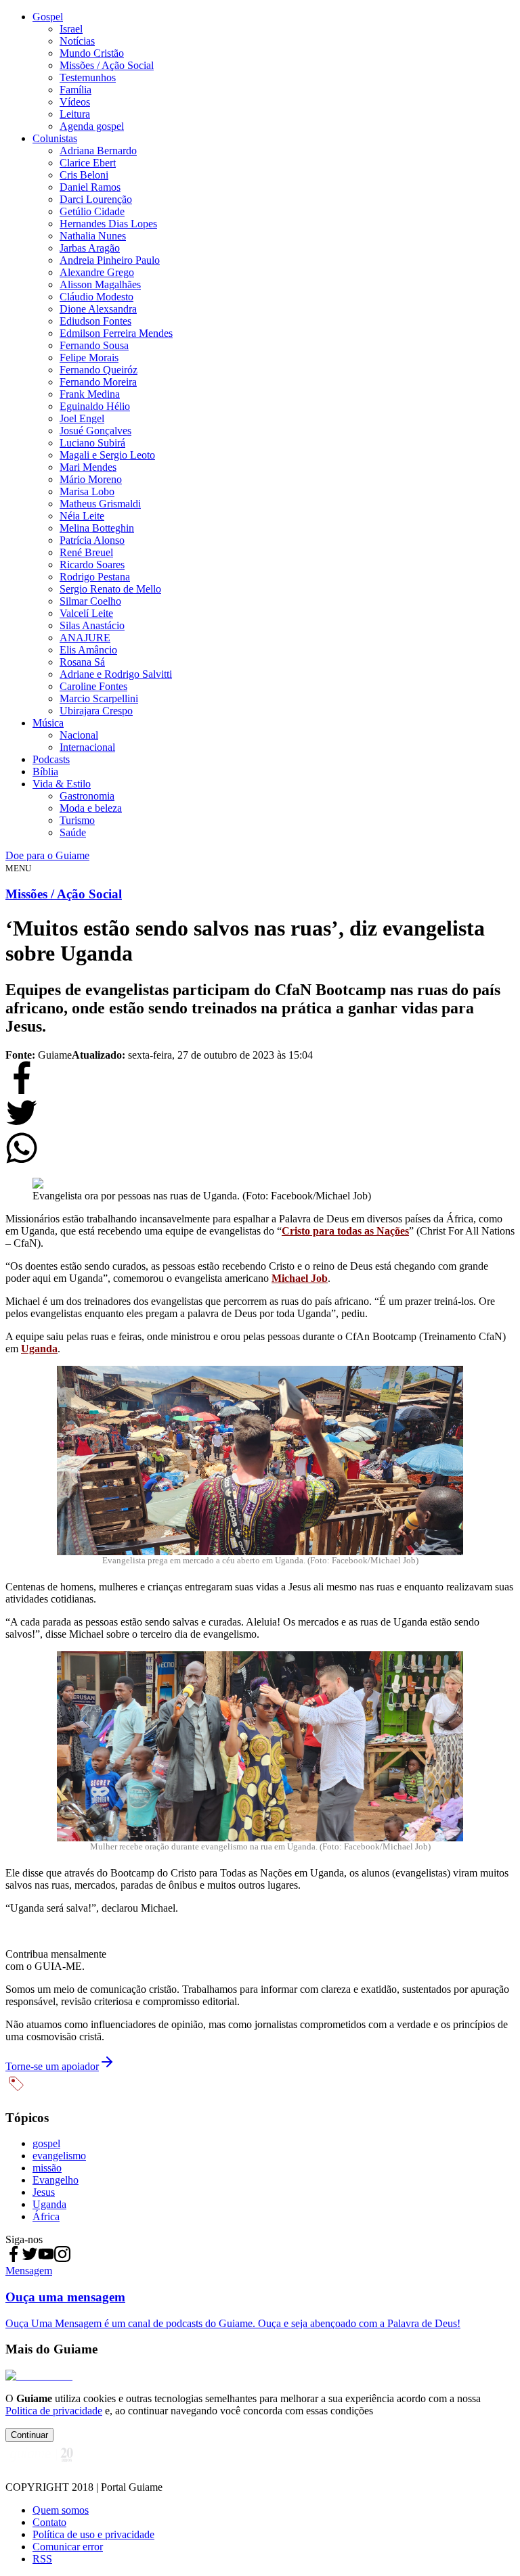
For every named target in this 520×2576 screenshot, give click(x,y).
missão (47, 2168)
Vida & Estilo (62, 784)
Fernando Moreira (98, 382)
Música (48, 723)
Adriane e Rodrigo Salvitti (116, 674)
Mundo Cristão (92, 53)
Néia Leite (82, 516)
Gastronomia (87, 796)
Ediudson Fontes (95, 321)
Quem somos (61, 2510)
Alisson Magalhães (100, 284)
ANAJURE (85, 638)
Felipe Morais (89, 358)
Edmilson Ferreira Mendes (116, 333)
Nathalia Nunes (93, 236)
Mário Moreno (91, 479)
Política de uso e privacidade (93, 2534)
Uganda (39, 1349)
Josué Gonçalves (95, 431)
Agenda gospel (92, 126)
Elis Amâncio (88, 650)
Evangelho (56, 2180)
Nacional (79, 735)
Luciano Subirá (92, 443)
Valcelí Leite (86, 613)
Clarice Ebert (88, 163)
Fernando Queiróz (99, 370)
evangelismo (59, 2156)
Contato (49, 2522)
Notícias (77, 41)
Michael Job (300, 1278)
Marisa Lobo (87, 491)
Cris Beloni (84, 175)
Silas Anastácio (92, 625)
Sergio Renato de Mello (110, 589)
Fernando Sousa (94, 345)
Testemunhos (88, 77)
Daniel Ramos (90, 187)
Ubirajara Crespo (96, 711)
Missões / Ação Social (107, 65)
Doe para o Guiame (47, 855)
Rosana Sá (82, 662)
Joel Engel (82, 418)
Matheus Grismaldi (100, 504)
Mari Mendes (88, 467)
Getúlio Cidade (92, 211)
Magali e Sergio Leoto (107, 455)
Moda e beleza (91, 808)
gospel (46, 2143)
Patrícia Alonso (92, 540)
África (46, 2216)
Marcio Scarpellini (99, 698)
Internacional (87, 747)
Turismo (77, 820)
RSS (42, 2559)
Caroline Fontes (93, 686)
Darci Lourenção (96, 199)
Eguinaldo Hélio (95, 406)
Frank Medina (90, 394)
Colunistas (55, 138)
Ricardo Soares (92, 565)
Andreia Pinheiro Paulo (110, 260)
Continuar (29, 2435)
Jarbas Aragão (90, 248)
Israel (71, 29)
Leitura (75, 114)
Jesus (44, 2192)
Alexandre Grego (97, 272)
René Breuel (86, 552)
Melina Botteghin (97, 528)
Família (75, 90)
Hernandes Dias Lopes (108, 224)
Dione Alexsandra (98, 309)
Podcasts (51, 759)
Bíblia (45, 772)
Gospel (48, 17)
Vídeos (75, 102)
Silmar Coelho (90, 601)
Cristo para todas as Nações (345, 1231)
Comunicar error (68, 2547)
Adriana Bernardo (98, 151)
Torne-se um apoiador (52, 2066)
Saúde (73, 832)
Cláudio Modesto (96, 297)
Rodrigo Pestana (95, 577)
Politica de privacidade (54, 2411)
